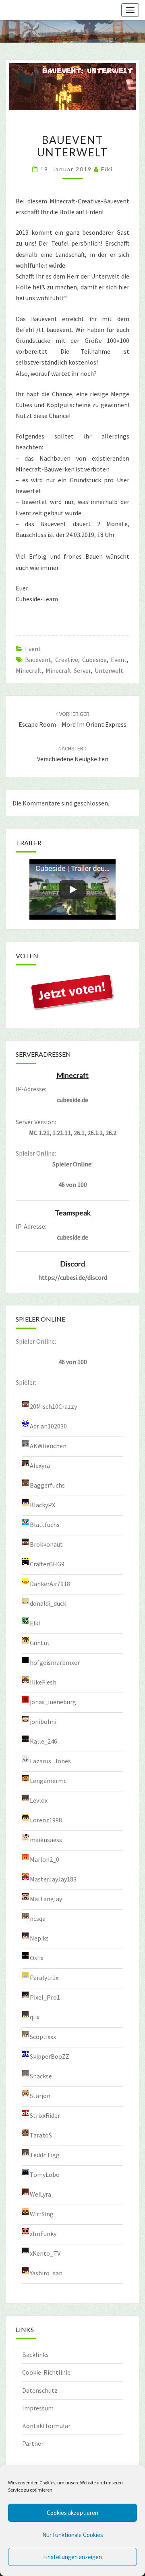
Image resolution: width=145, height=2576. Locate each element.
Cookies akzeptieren (72, 2513)
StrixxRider (45, 2115)
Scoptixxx (43, 2037)
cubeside (94, 660)
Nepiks (39, 1938)
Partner (33, 2443)
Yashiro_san (46, 2273)
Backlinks (35, 2355)
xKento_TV (45, 2253)
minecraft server (68, 670)
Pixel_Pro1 (45, 1997)
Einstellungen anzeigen (72, 2557)
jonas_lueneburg (53, 1702)
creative (67, 660)
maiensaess (46, 1840)
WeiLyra (40, 2194)
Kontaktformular (46, 2426)
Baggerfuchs (47, 1485)
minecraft (29, 670)
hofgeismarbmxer (55, 1662)
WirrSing (42, 2214)
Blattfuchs (45, 1525)
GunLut (40, 1643)
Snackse (41, 2076)
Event (33, 649)
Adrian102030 (48, 1426)
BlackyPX (42, 1505)
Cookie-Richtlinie (46, 2372)
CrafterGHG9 (47, 1564)
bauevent (38, 660)
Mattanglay (46, 1899)
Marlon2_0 (45, 1859)
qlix (35, 2017)
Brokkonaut (46, 1544)
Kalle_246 (43, 1741)
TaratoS (41, 2135)
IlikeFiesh (43, 1682)
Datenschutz (40, 2390)
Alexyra (40, 1465)
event (119, 660)
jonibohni (43, 1721)
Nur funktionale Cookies (73, 2535)
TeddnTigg (45, 2155)
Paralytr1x (44, 1978)
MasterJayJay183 (53, 1879)
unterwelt (109, 670)
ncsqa (38, 1918)
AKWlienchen (48, 1446)
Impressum (38, 2408)
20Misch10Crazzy (53, 1406)
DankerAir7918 (50, 1584)
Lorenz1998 (46, 1820)
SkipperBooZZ (50, 2056)
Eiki (107, 169)
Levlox (39, 1800)
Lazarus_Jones (50, 1761)
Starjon (40, 2096)
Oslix (37, 1958)
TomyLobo (45, 2174)
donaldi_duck (48, 1603)
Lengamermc (48, 1781)
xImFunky (43, 2234)
